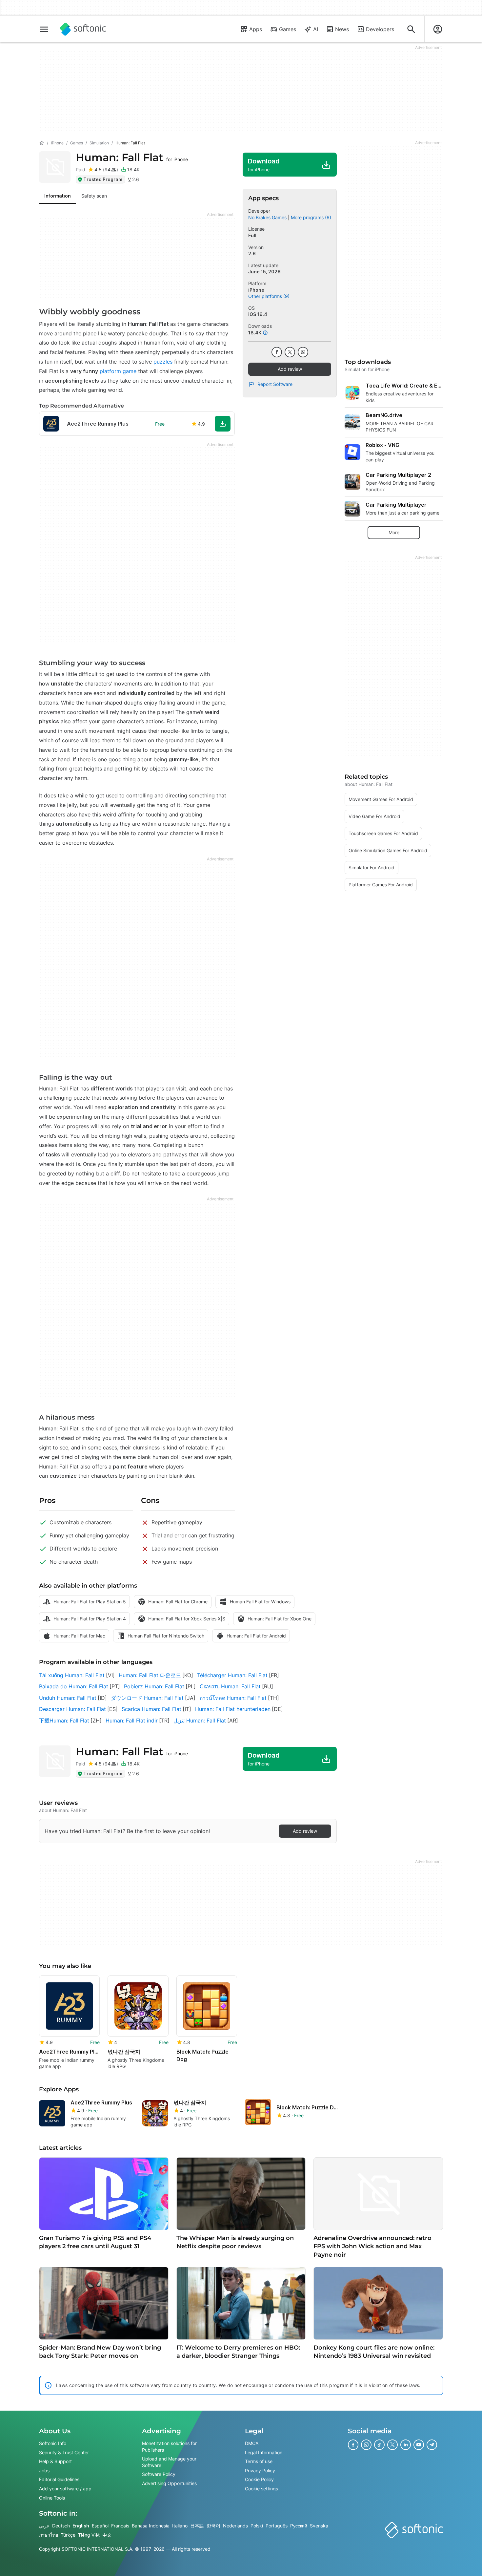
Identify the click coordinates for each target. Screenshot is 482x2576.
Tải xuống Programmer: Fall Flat (72, 1675)
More (394, 532)
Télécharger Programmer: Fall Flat (232, 1675)
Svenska (319, 2526)
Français (120, 2526)
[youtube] (419, 2445)
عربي (44, 2526)
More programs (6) (311, 217)
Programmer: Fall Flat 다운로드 (150, 1675)
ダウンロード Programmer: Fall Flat (147, 1698)
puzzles (162, 362)
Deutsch (61, 2526)
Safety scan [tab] (94, 196)
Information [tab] (58, 196)
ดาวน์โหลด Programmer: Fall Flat (233, 1698)
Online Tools (52, 2497)
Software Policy (159, 2474)
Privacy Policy (260, 2470)
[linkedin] (406, 2445)
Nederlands (235, 2526)
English (81, 2526)
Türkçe (68, 2535)
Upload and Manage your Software (169, 2462)
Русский (299, 2526)
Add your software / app (65, 2489)
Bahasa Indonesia (151, 2526)
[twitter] (290, 352)
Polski (257, 2526)
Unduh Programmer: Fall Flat (68, 1698)
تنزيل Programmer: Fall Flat (200, 1721)
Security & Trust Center (64, 2452)
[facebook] (277, 352)
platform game (119, 371)
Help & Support (55, 2461)
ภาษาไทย (49, 2535)
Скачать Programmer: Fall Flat (230, 1686)
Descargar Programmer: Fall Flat (72, 1709)
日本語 (197, 2526)
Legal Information (264, 2452)
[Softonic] (83, 29)
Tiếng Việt (89, 2535)
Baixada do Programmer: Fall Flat (74, 1686)
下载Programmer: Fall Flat (64, 1721)
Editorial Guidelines (59, 2479)
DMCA (252, 2443)
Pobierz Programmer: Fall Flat (154, 1686)
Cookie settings (261, 2489)
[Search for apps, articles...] (411, 29)
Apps (256, 29)
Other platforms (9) (269, 296)
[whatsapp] (303, 352)
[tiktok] (379, 2445)
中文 (107, 2535)
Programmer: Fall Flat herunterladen (233, 1709)
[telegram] (432, 2445)
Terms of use (259, 2461)
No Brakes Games (267, 217)
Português (277, 2526)
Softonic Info (53, 2443)
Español (100, 2526)
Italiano (180, 2526)
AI (316, 29)
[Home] (42, 143)
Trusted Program (103, 179)
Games (288, 29)
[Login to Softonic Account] (438, 29)
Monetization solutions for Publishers (169, 2447)
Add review (290, 369)
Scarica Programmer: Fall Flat (151, 1709)
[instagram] (366, 2445)
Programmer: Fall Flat (132, 157)
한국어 (213, 2526)
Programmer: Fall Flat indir (132, 1721)
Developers (380, 29)
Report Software (275, 384)
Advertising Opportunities (169, 2483)
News (342, 29)
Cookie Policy (259, 2479)
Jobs (44, 2470)
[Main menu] (44, 29)
